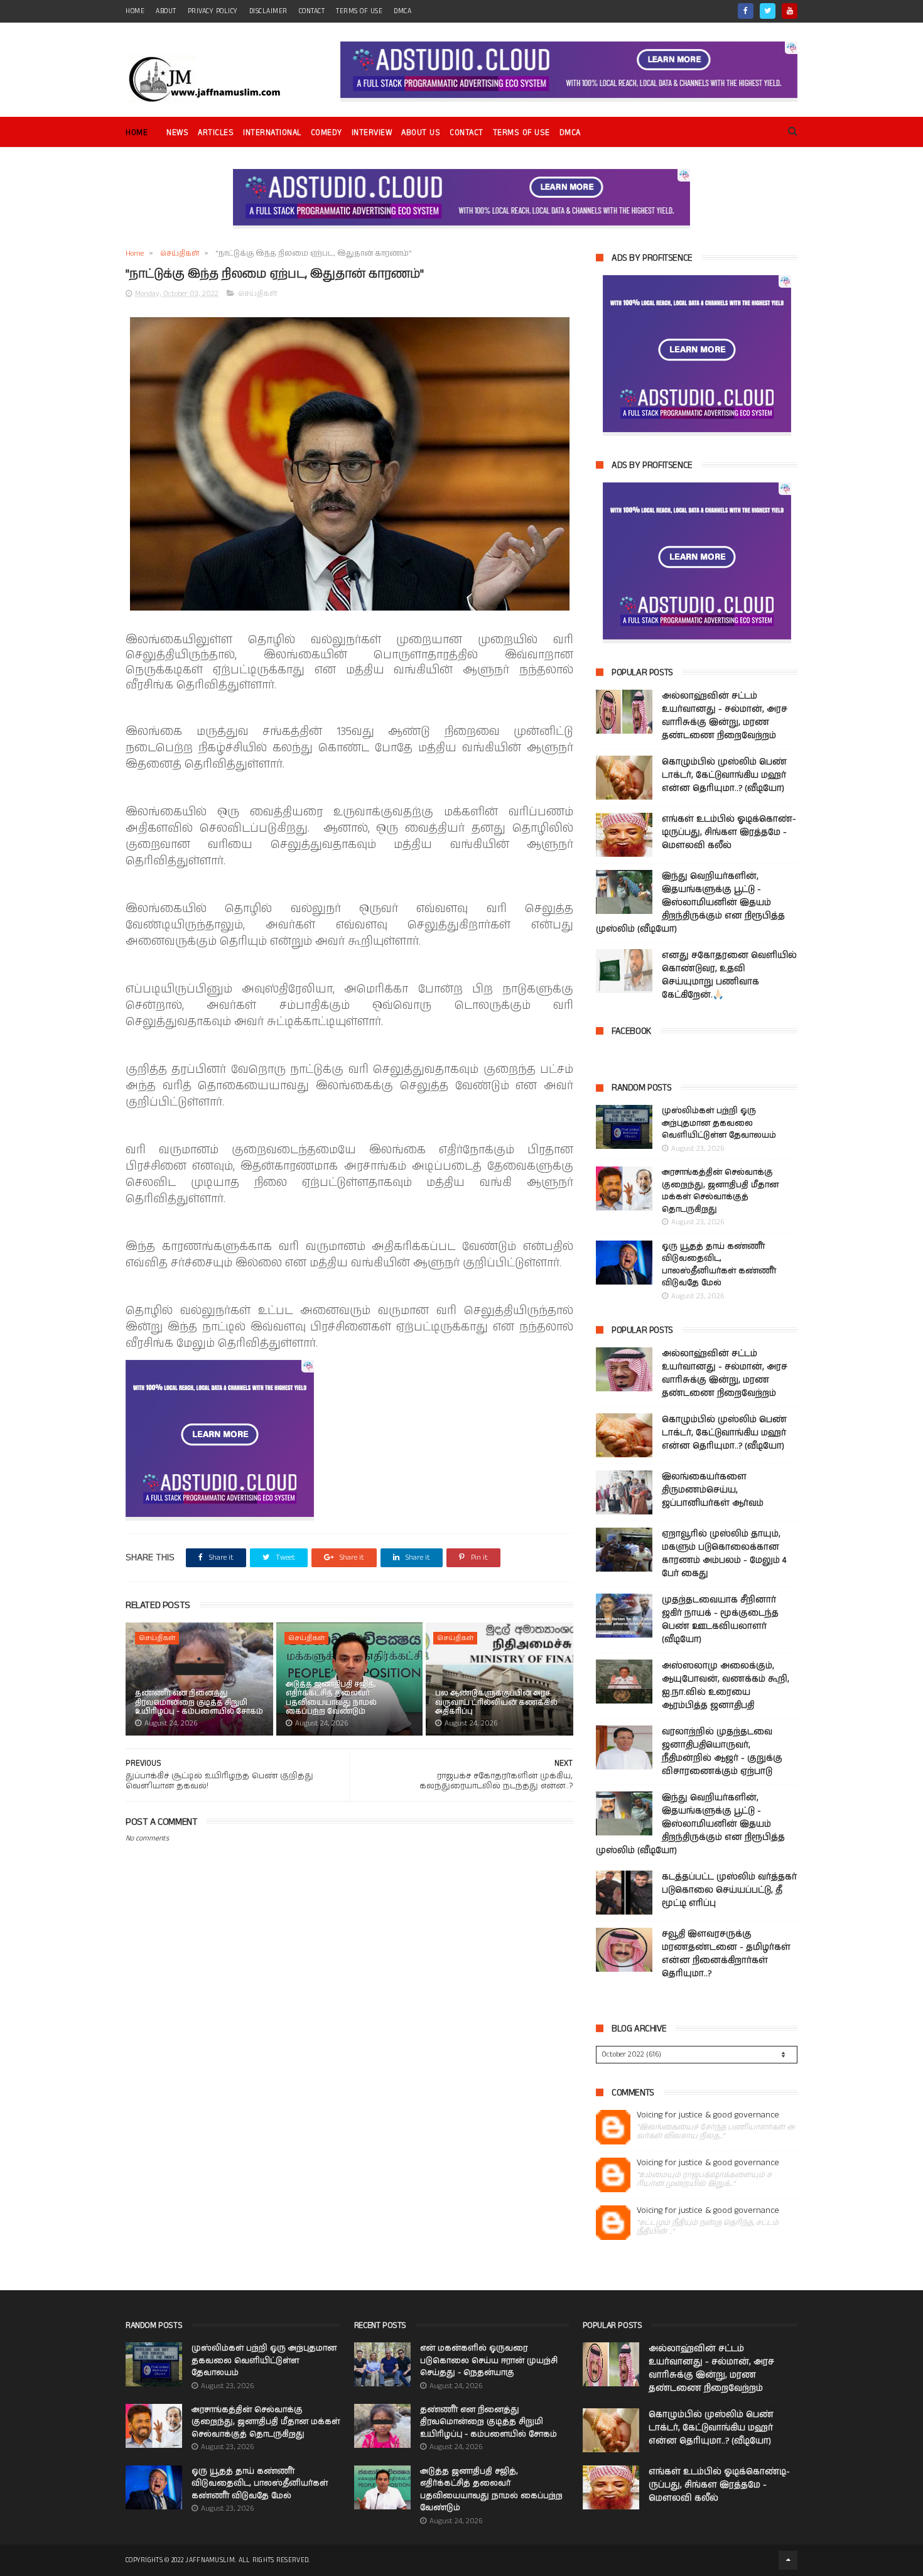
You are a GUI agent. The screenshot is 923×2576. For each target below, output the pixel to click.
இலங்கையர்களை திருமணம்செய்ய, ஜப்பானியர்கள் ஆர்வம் (713, 1490)
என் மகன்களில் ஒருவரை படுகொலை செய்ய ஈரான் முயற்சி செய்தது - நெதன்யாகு (489, 2361)
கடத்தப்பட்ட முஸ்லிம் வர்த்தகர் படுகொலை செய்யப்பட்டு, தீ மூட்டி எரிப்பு (729, 1890)
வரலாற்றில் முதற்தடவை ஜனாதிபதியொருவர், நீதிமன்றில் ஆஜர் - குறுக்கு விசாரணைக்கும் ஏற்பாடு (722, 1752)
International (272, 133)
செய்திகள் (180, 253)
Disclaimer (268, 11)
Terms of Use (359, 11)
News (177, 133)
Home (137, 133)
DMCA (402, 11)
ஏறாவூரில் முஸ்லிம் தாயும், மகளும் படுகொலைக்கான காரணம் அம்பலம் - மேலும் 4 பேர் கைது (724, 1554)
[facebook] (746, 11)
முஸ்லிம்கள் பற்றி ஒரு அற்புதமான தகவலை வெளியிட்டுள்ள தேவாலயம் (719, 1123)
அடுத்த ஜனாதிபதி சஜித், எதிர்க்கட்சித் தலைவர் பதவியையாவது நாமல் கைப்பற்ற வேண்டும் (331, 1698)
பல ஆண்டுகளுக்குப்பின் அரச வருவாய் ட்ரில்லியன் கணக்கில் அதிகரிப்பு (496, 1702)
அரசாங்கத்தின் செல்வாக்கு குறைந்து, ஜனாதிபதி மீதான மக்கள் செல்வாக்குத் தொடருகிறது (720, 1191)
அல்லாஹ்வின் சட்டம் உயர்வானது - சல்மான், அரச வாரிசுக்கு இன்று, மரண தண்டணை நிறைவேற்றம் (725, 716)
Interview (372, 133)
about (166, 11)
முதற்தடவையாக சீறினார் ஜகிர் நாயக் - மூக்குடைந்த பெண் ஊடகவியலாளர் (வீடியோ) (720, 1620)
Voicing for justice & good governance (708, 2115)
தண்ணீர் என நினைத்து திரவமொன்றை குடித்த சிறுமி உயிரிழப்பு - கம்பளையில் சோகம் (199, 1702)
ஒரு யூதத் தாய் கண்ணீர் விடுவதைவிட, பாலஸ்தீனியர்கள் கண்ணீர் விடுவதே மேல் (719, 1265)
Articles (216, 133)
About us (421, 133)
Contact (467, 133)
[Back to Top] (788, 2560)
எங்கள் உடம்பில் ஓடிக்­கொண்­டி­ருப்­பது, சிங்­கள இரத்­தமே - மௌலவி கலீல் (729, 832)
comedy (327, 133)
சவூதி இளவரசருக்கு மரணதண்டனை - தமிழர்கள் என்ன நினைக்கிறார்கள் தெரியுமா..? (726, 1954)
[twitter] (768, 11)
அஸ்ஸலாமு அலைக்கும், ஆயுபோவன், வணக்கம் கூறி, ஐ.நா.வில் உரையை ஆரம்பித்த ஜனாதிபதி (726, 1686)
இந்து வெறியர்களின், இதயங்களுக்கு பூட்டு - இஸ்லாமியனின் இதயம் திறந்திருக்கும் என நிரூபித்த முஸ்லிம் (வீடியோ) (690, 903)
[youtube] (790, 11)
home (135, 11)
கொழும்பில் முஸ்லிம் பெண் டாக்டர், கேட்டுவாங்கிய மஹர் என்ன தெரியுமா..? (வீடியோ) (724, 775)
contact (312, 11)
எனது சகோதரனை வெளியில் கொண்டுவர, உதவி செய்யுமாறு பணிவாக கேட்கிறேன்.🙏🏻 (729, 975)
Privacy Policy (213, 11)
